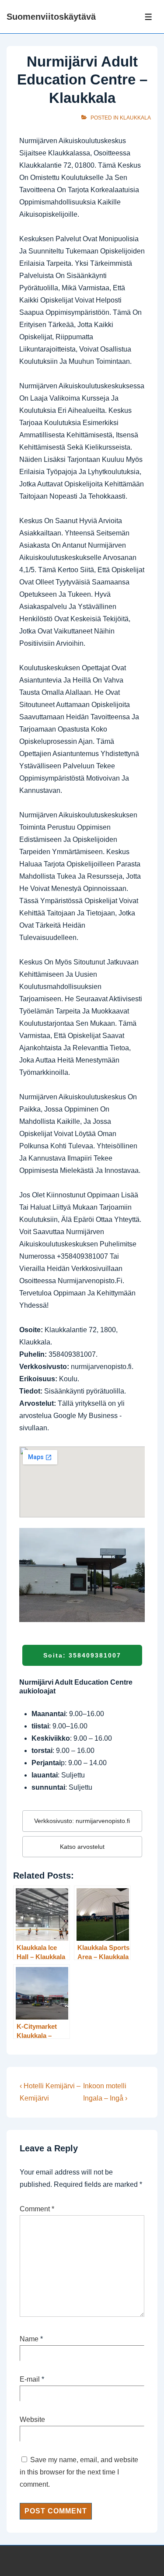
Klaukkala (135, 118)
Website (32, 2419)
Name (29, 2339)
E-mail (30, 2379)
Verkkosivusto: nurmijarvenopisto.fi (82, 1821)
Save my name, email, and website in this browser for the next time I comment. (79, 2472)
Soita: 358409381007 (82, 1655)
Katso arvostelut (82, 1847)
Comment (37, 2209)
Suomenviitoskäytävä (51, 17)
